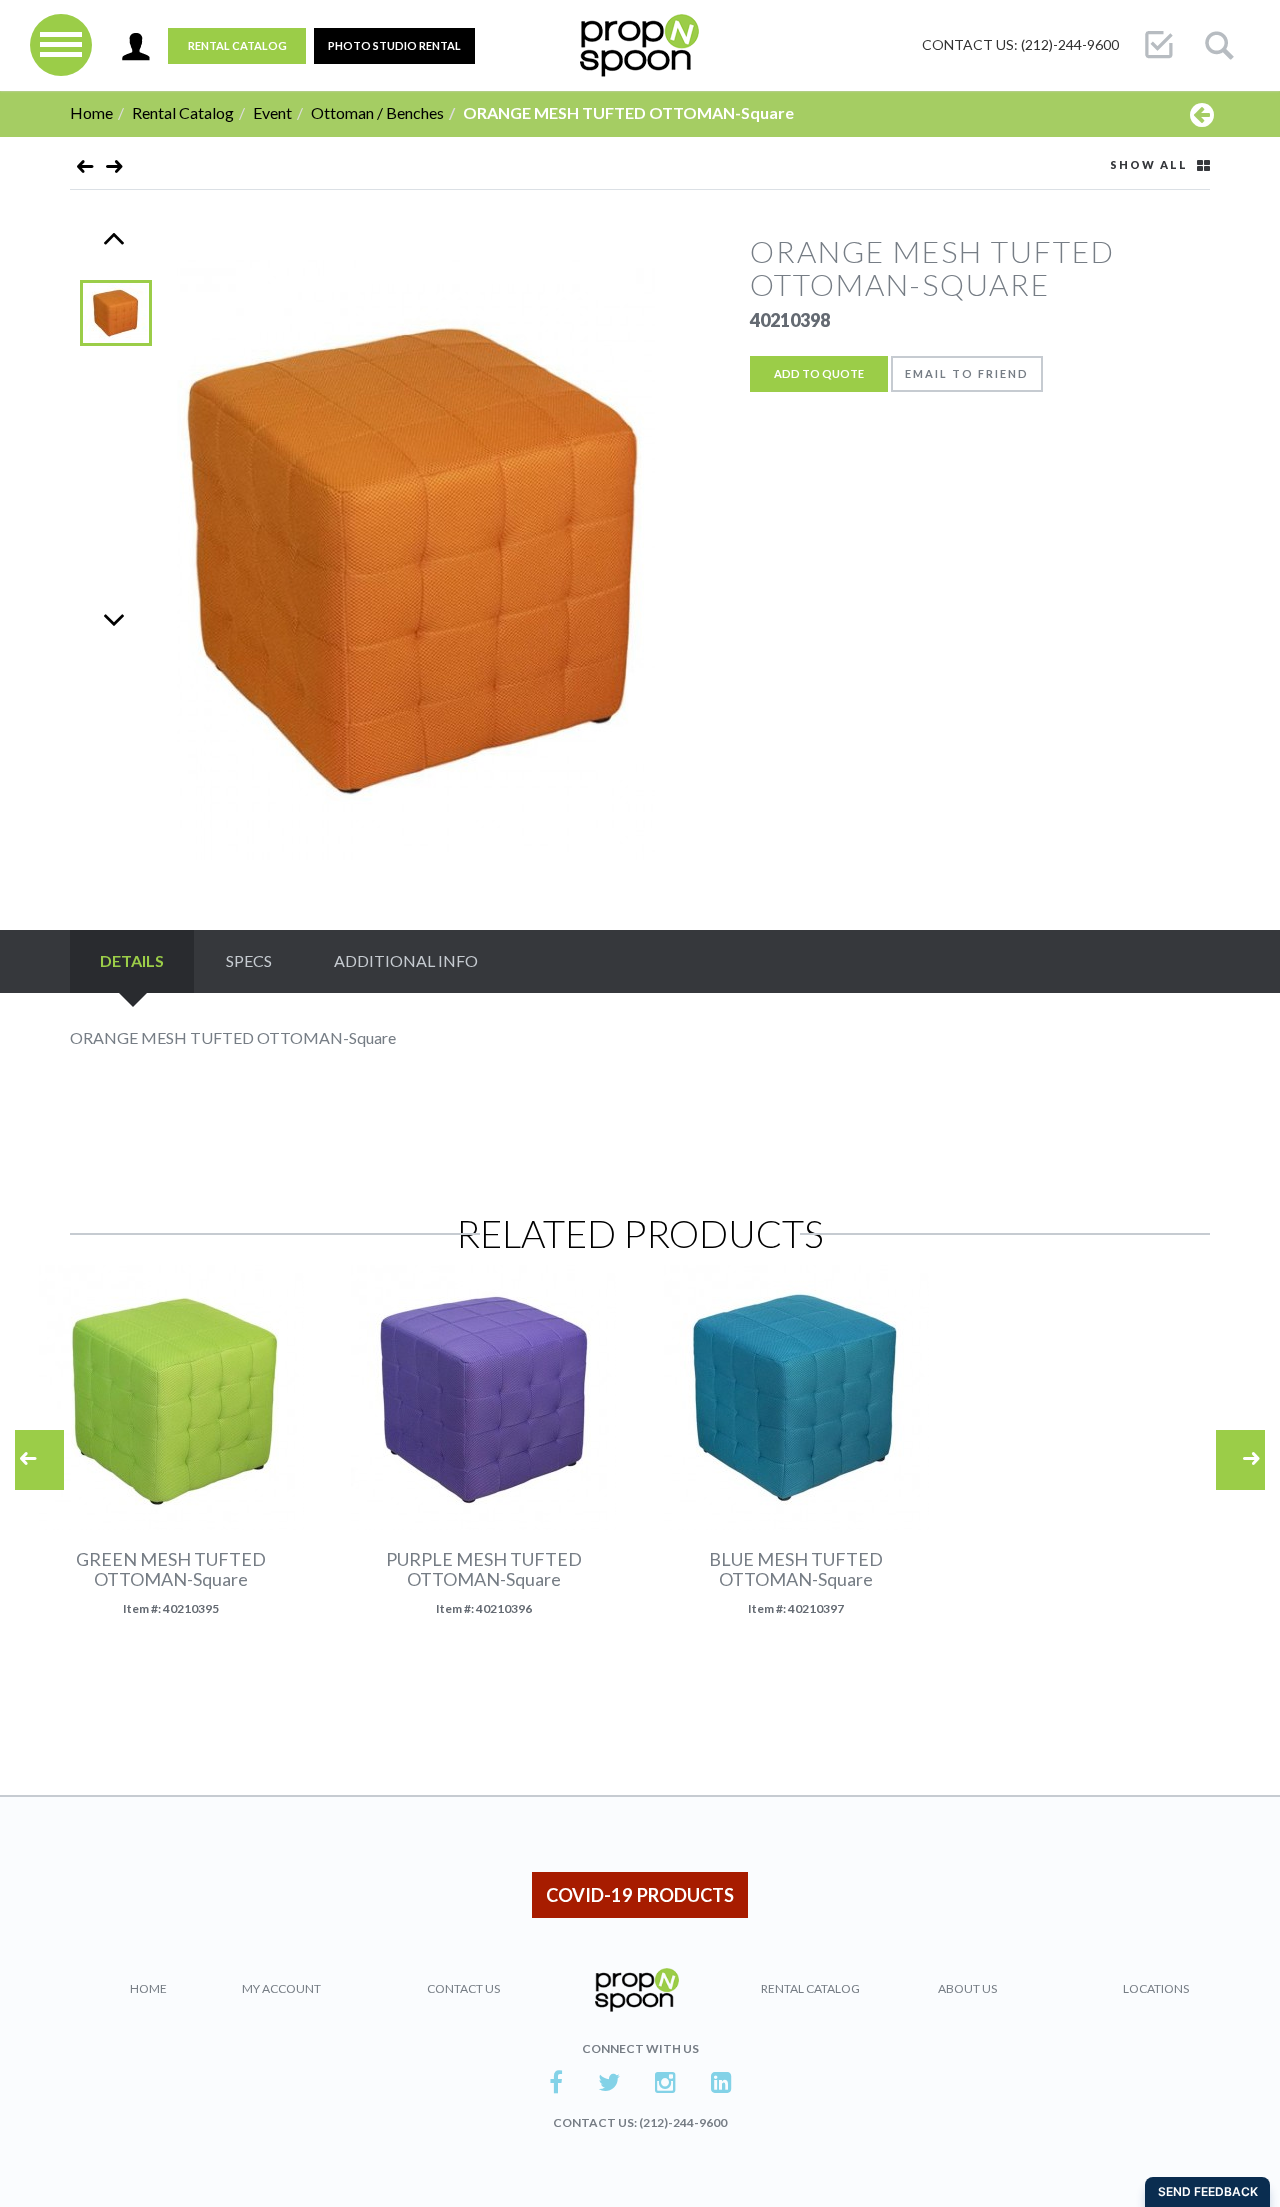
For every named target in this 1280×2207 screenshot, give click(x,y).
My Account (281, 1988)
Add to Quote (819, 373)
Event (272, 112)
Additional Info (406, 960)
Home (91, 112)
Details (132, 960)
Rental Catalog (237, 45)
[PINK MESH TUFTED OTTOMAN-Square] (85, 170)
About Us (967, 1988)
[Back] (1202, 114)
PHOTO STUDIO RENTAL (394, 45)
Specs (249, 960)
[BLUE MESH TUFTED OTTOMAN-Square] (114, 170)
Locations (1156, 1988)
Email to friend (967, 373)
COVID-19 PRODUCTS (640, 1895)
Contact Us (463, 1988)
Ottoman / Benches (377, 112)
